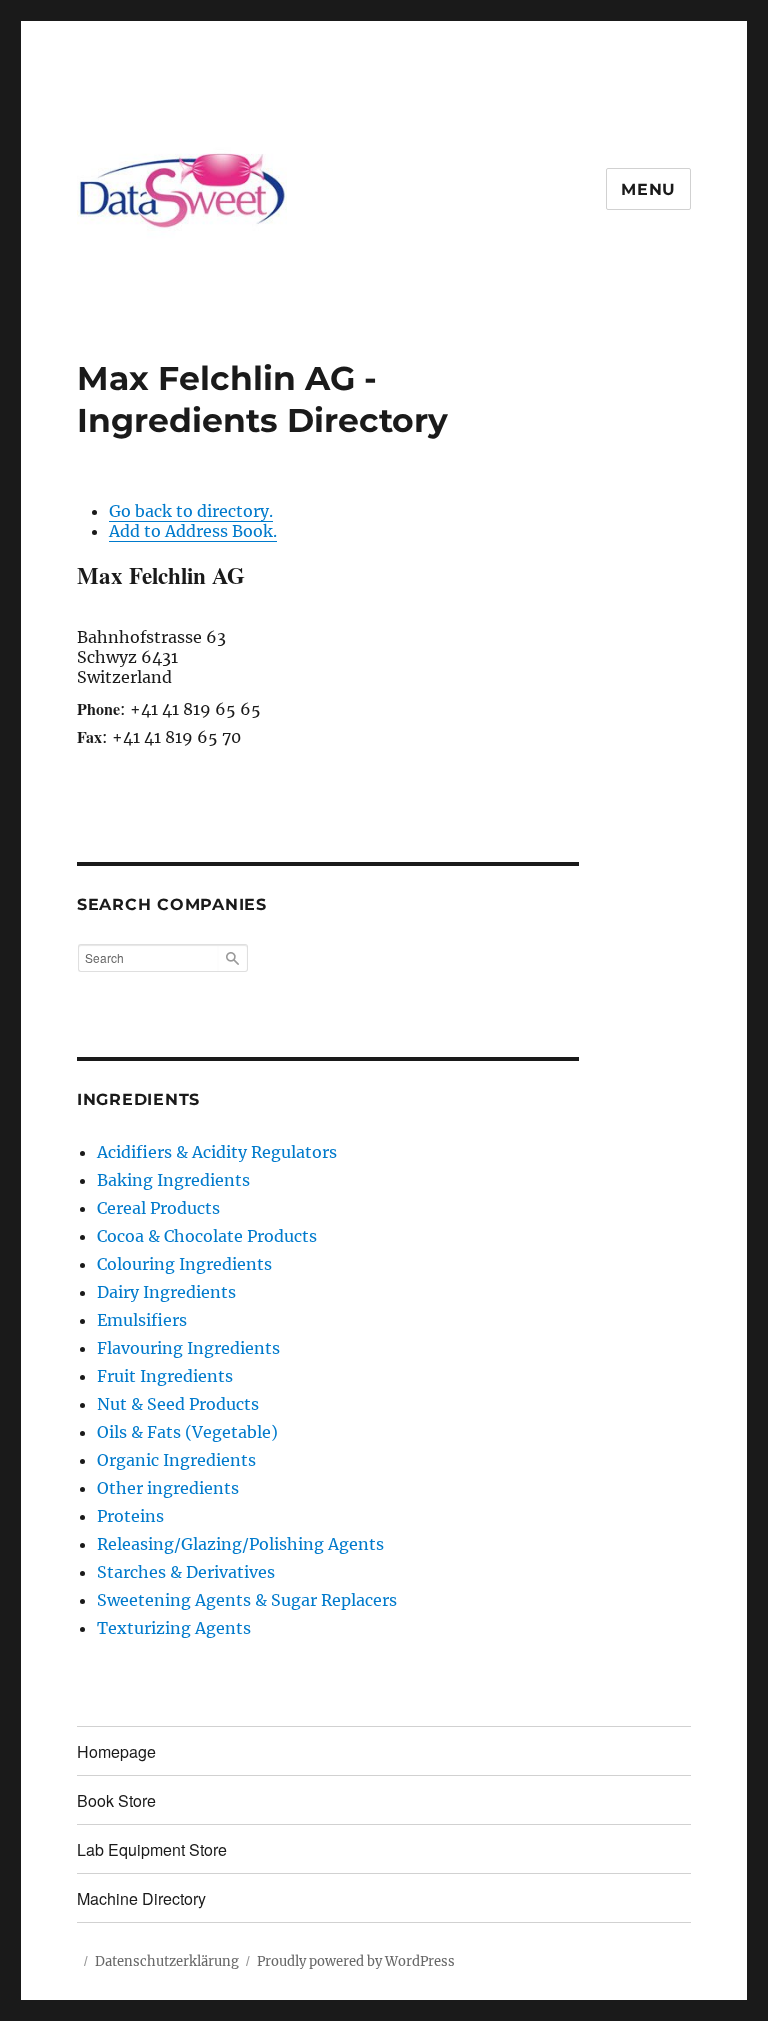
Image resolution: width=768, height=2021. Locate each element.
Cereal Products (158, 1208)
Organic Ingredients (176, 1460)
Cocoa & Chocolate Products (207, 1236)
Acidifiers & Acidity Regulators (217, 1152)
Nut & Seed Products (178, 1404)
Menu (648, 189)
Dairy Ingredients (166, 1292)
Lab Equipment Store (152, 1849)
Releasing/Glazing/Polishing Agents (240, 1544)
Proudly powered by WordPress (356, 1961)
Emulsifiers (142, 1320)
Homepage (116, 1751)
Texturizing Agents (174, 1628)
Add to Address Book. (193, 531)
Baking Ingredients (173, 1180)
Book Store (116, 1800)
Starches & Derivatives (186, 1572)
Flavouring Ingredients (188, 1348)
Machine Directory (141, 1898)
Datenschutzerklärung (167, 1961)
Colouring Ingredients (184, 1264)
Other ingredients (168, 1488)
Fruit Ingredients (165, 1376)
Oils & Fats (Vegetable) (187, 1432)
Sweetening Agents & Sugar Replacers (247, 1600)
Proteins (130, 1516)
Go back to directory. (191, 511)
